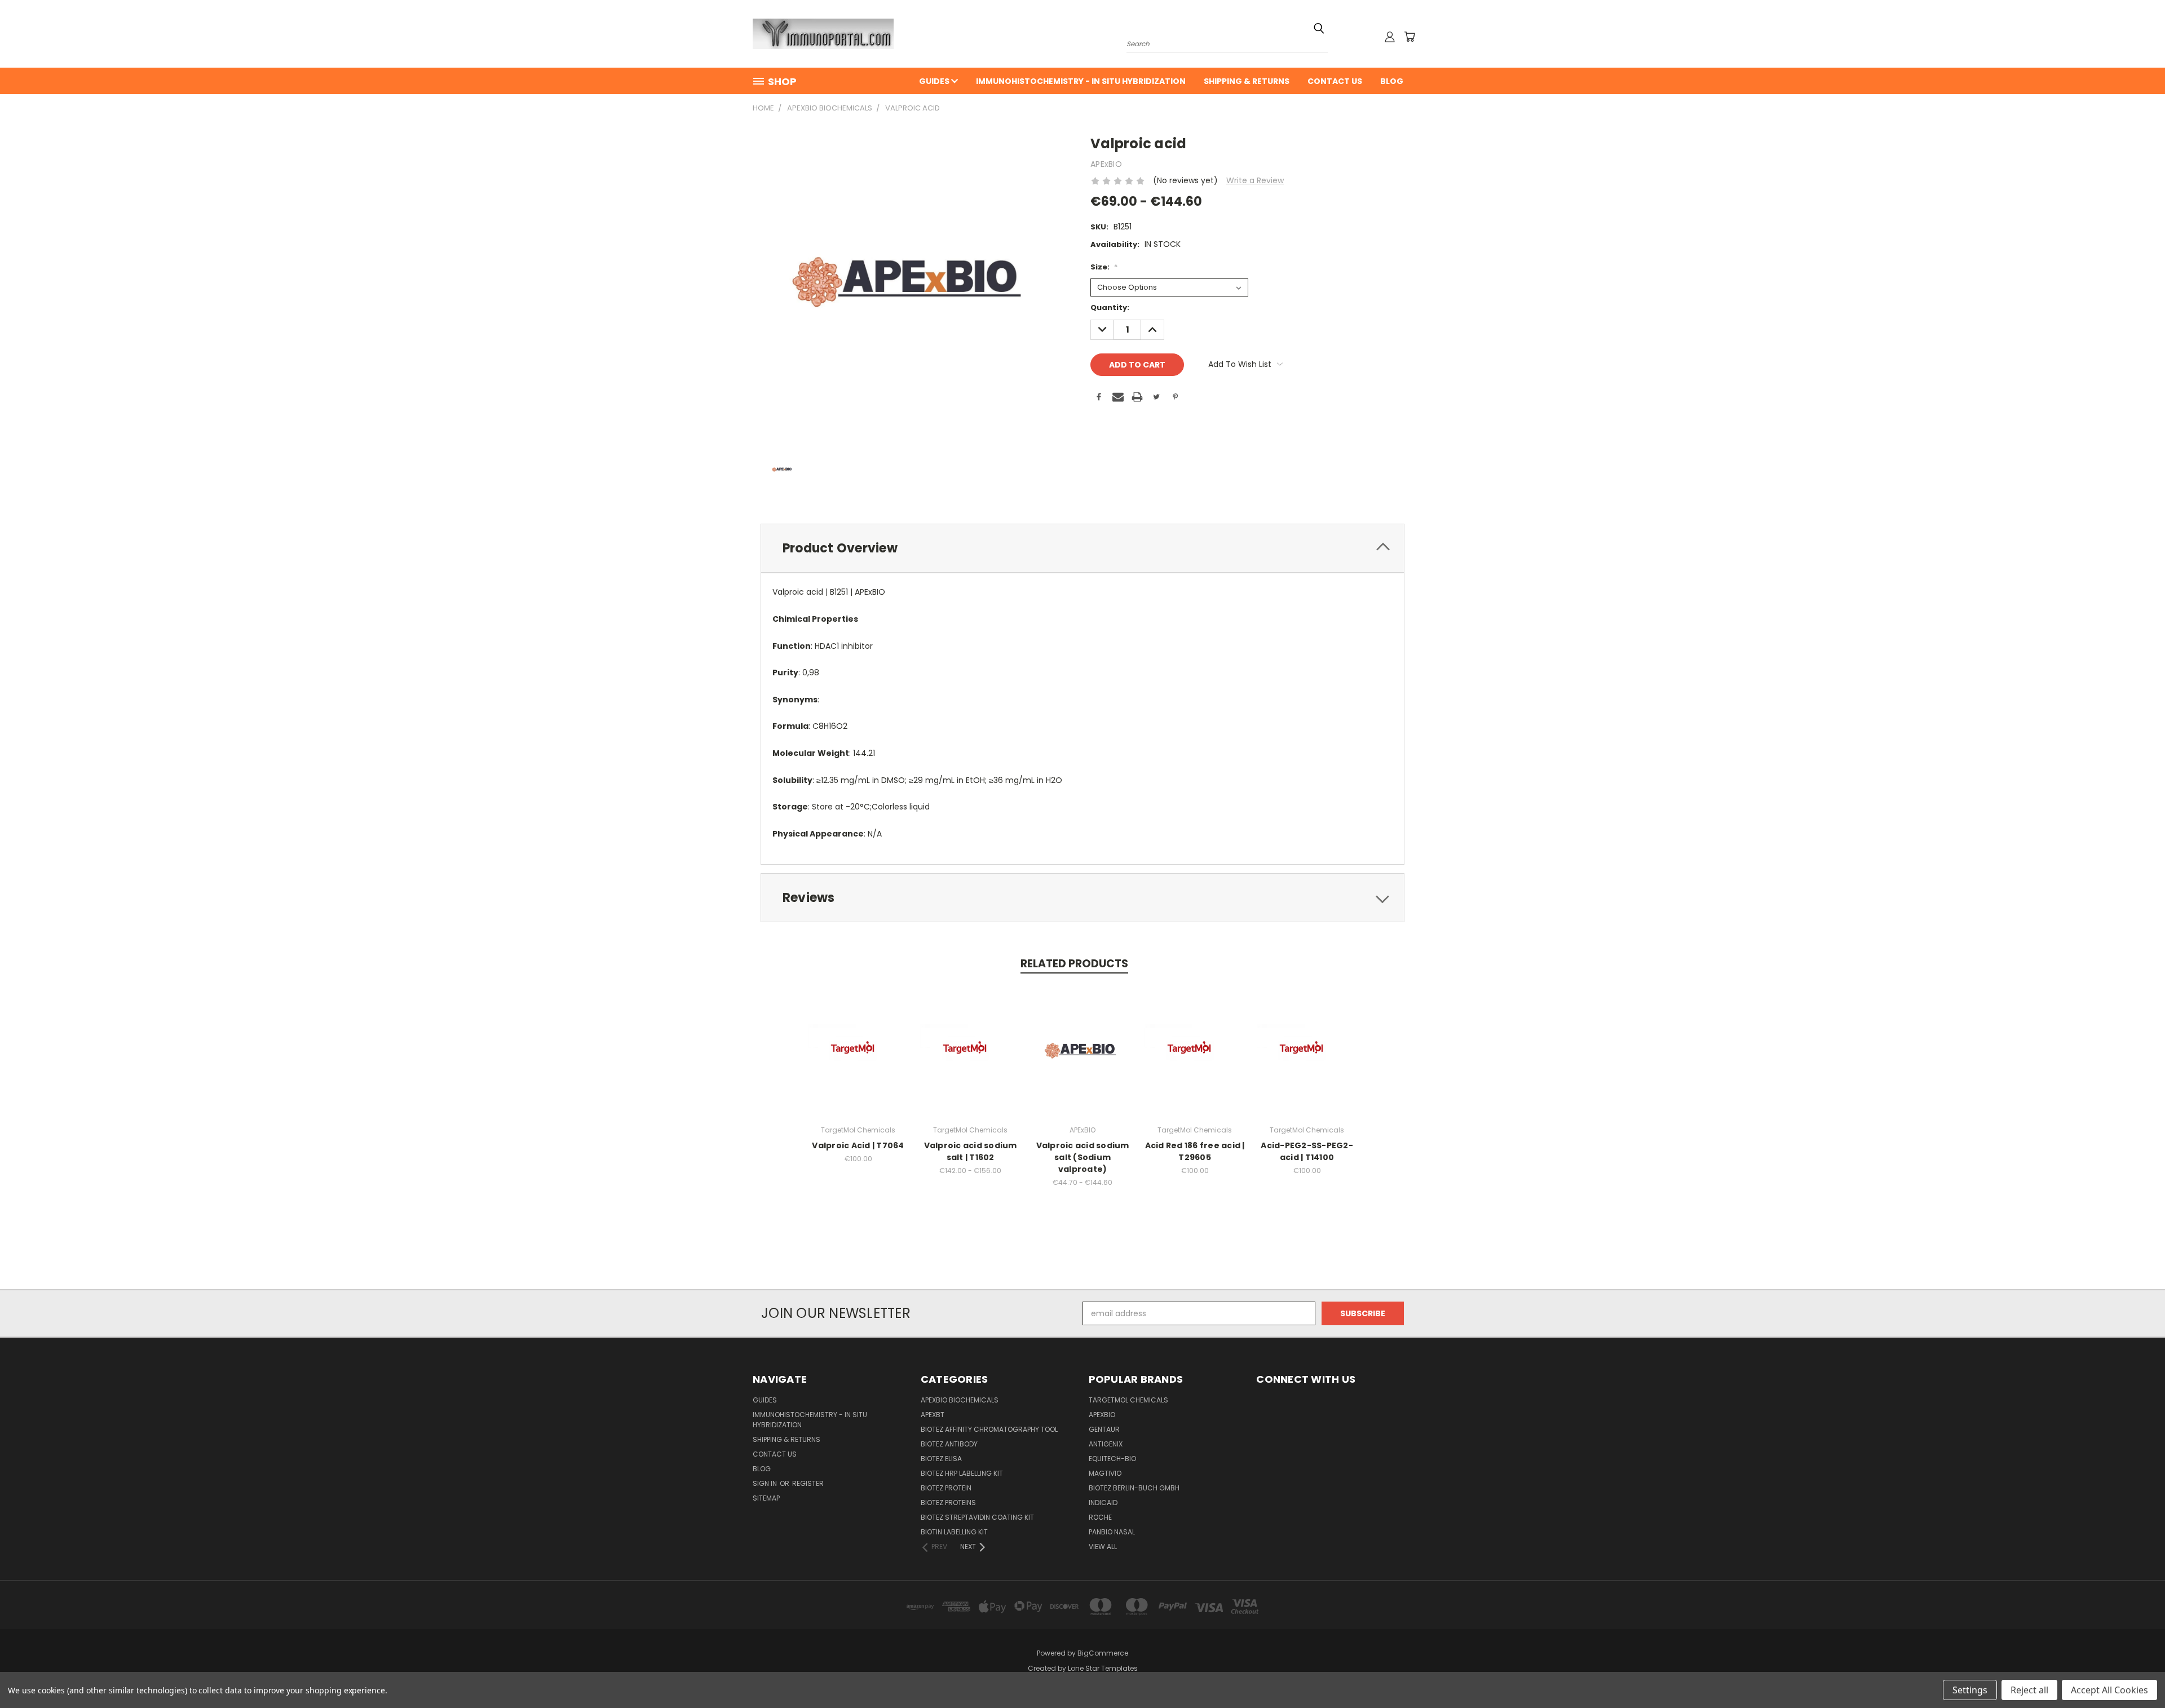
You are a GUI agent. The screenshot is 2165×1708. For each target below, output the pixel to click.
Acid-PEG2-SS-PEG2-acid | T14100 (1307, 1151)
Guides (935, 81)
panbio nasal (1112, 1532)
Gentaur (1104, 1429)
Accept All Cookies (2109, 1690)
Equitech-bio (1112, 1459)
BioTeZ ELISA (941, 1459)
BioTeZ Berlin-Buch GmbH (1134, 1488)
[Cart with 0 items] (1410, 37)
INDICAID (1103, 1503)
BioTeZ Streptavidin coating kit (977, 1517)
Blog (1392, 81)
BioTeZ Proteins (948, 1503)
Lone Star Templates (1103, 1668)
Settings (1970, 1690)
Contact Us (1335, 81)
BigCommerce (1103, 1653)
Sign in (766, 1483)
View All (1103, 1547)
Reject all (2029, 1690)
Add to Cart (858, 1059)
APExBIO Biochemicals (960, 1400)
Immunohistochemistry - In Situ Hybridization (1081, 81)
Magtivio (1105, 1473)
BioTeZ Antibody (949, 1444)
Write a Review (1255, 180)
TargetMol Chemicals (1128, 1400)
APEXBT (933, 1415)
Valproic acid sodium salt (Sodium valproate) (1083, 1157)
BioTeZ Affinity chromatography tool (989, 1429)
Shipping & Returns (1247, 81)
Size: (1104, 267)
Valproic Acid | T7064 (858, 1145)
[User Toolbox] (1390, 37)
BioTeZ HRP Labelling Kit (962, 1473)
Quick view (858, 1039)
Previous (2135, 1673)
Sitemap (766, 1498)
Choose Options (971, 1059)
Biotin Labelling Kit (954, 1532)
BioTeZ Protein (946, 1488)
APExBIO (1102, 1415)
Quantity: (1110, 307)
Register (808, 1483)
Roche (1100, 1517)
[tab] (1082, 548)
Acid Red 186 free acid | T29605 (1195, 1151)
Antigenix (1106, 1444)
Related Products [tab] (1074, 964)
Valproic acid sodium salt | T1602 (971, 1151)
